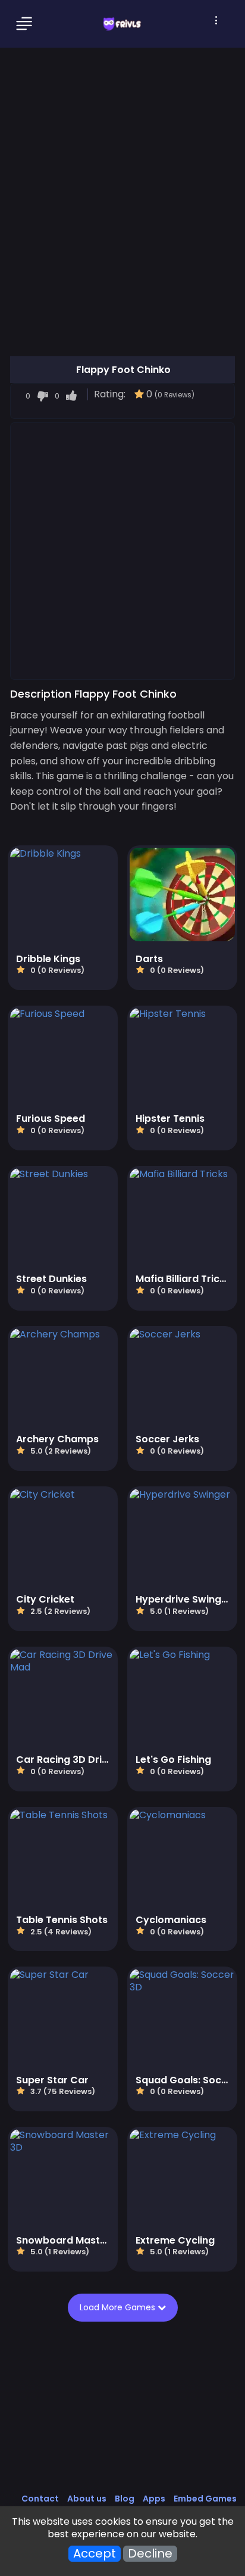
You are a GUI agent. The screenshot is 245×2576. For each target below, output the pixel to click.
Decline (150, 2554)
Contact (40, 2499)
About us (87, 2499)
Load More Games (119, 2307)
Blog (125, 2499)
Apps (154, 2499)
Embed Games (205, 2499)
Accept (95, 2554)
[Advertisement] (122, 550)
